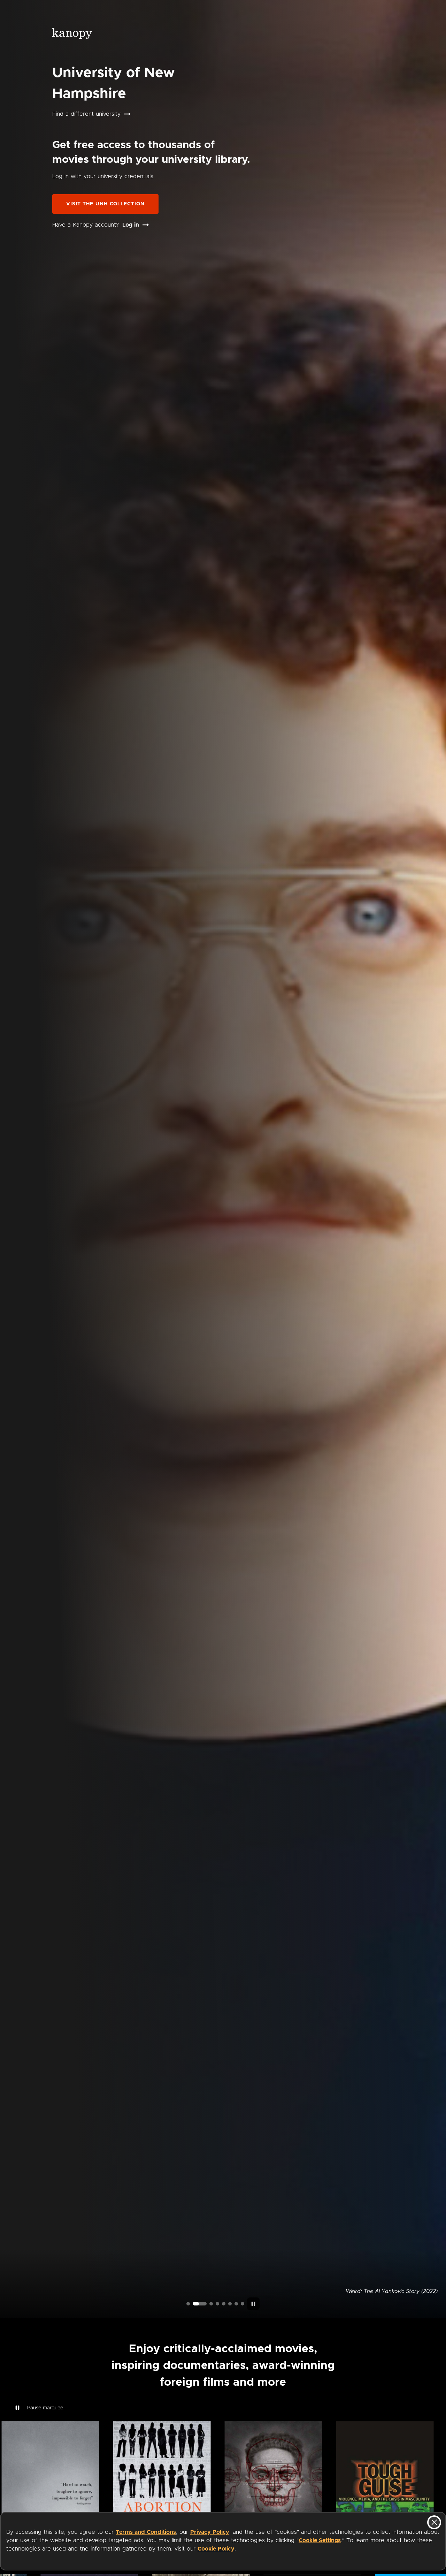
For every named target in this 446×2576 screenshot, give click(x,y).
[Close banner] (434, 2522)
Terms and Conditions (146, 2532)
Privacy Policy (210, 2532)
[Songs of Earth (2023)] (206, 2304)
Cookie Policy (216, 2549)
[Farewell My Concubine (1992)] (236, 2304)
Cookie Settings (320, 2540)
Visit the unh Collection (105, 204)
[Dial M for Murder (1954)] (230, 2304)
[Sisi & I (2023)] (243, 2304)
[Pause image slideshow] (253, 2304)
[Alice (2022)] (217, 2304)
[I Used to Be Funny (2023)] (188, 2304)
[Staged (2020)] (224, 2304)
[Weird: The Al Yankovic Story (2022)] (194, 2304)
